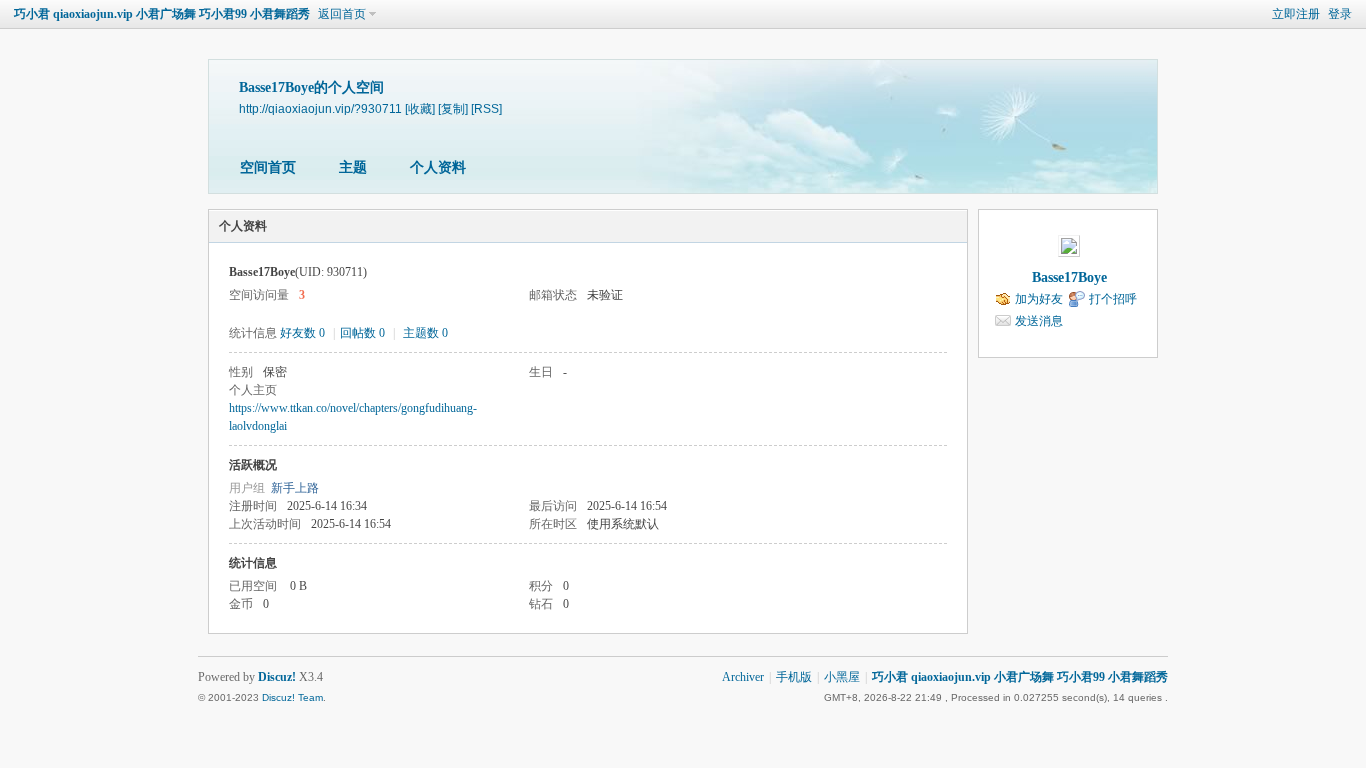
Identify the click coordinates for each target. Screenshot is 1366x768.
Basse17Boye (1069, 277)
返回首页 (342, 14)
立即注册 (1296, 14)
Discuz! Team (292, 697)
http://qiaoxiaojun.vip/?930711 (320, 108)
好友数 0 (302, 333)
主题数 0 (425, 333)
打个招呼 (1113, 299)
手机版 (794, 677)
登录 (1340, 14)
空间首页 (268, 167)
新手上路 (295, 488)
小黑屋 (842, 677)
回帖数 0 (362, 333)
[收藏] (420, 108)
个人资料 (438, 167)
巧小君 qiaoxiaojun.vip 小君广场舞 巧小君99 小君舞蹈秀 (162, 14)
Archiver (743, 677)
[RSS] (486, 108)
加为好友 (1039, 299)
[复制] (453, 108)
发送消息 (1039, 321)
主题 (353, 167)
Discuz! (277, 677)
